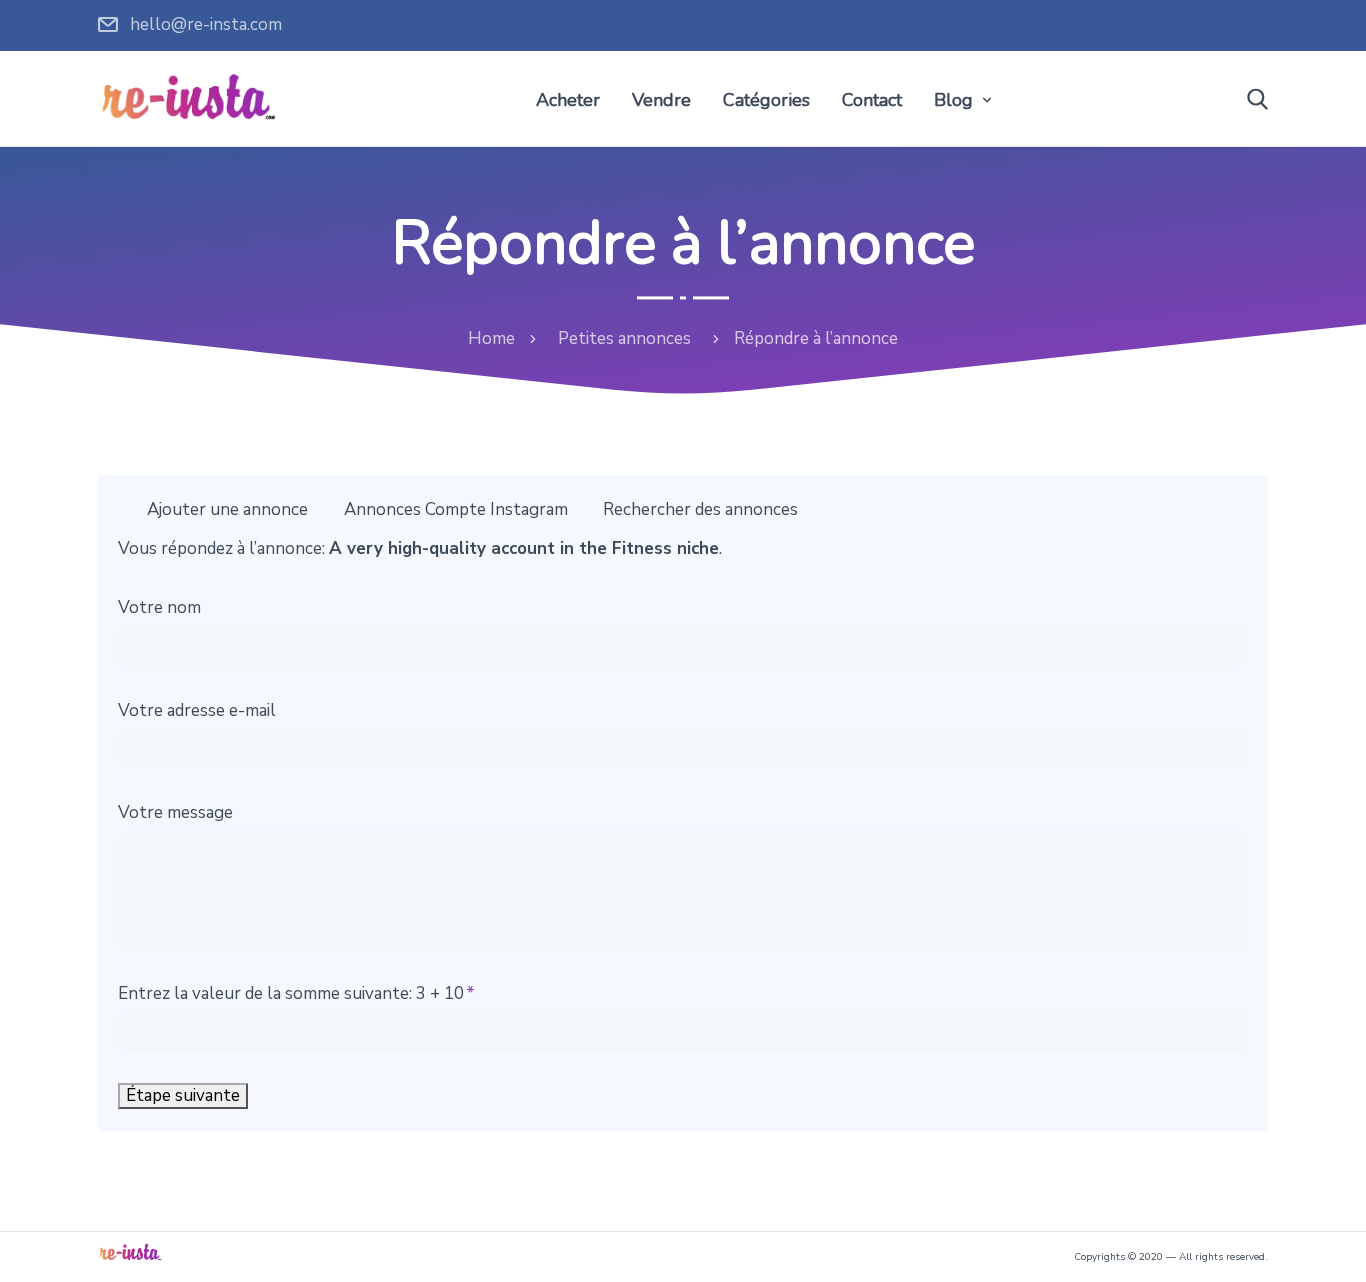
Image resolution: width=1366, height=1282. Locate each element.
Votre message (175, 812)
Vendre (661, 100)
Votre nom (159, 607)
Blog (953, 100)
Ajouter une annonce (227, 509)
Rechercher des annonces (700, 509)
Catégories (766, 100)
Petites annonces (624, 338)
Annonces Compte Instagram (456, 509)
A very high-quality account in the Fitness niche (524, 548)
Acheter (568, 100)
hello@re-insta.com (206, 24)
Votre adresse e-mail (197, 710)
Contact (872, 100)
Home (491, 338)
